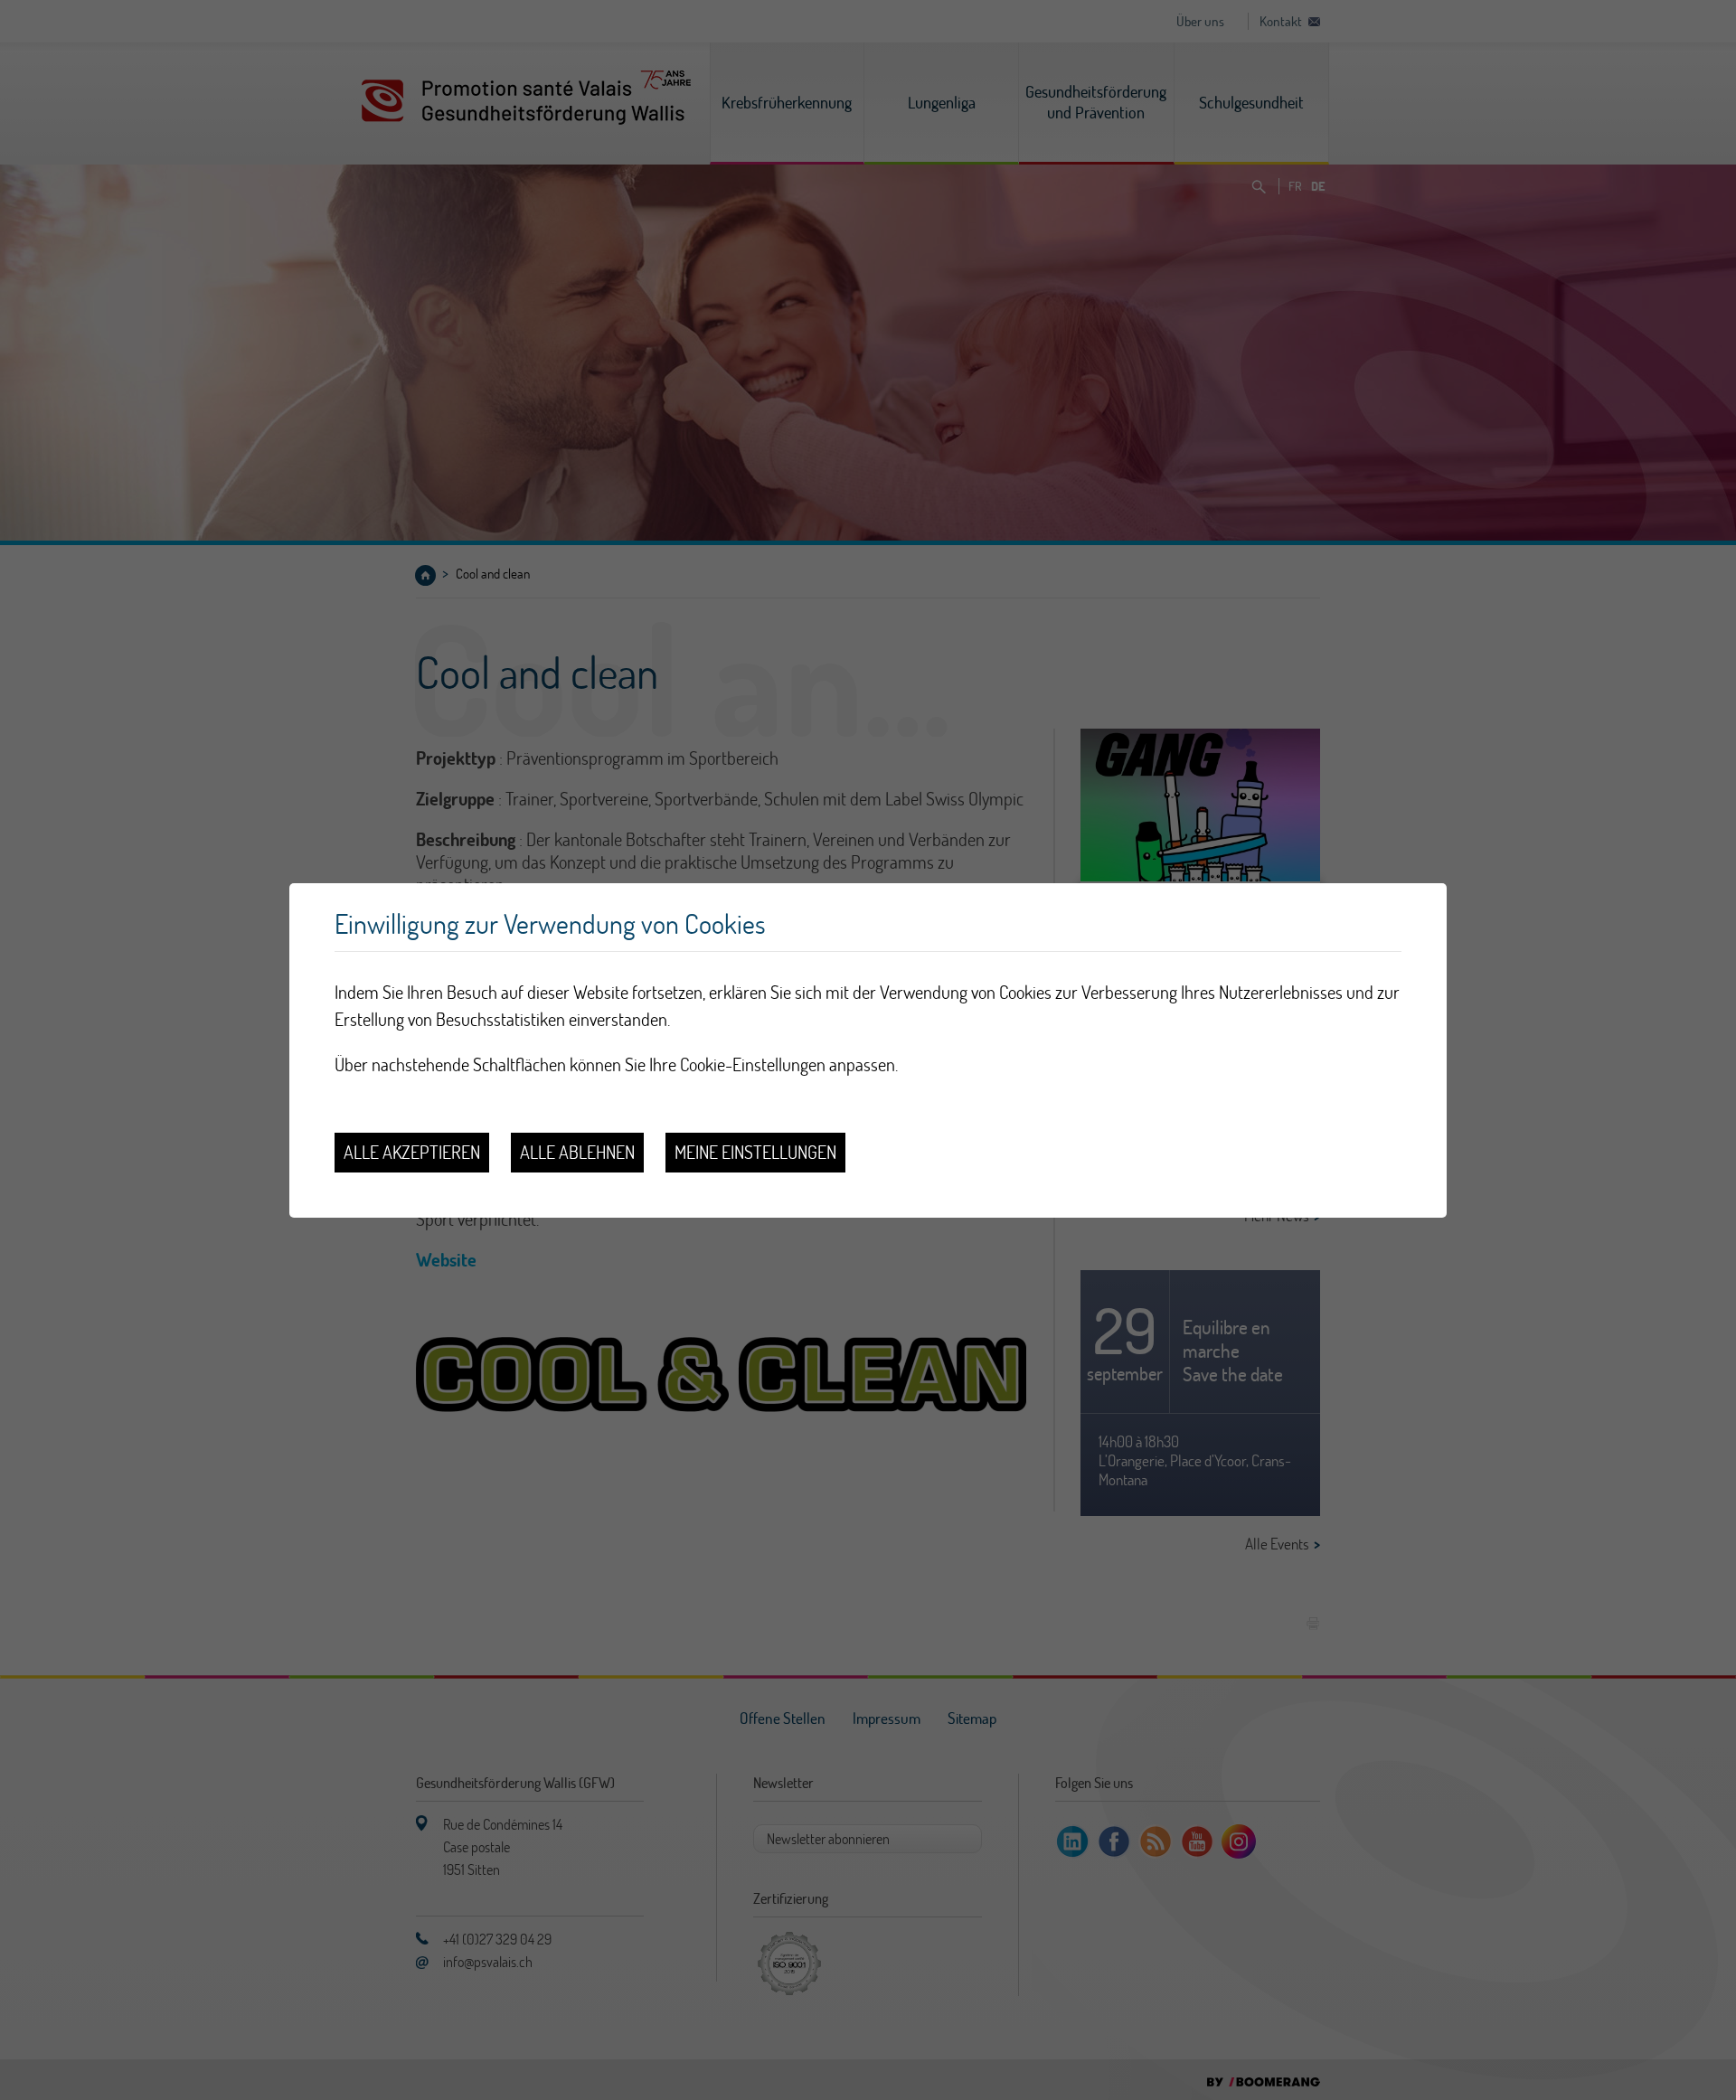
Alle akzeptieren (412, 1152)
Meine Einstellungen (755, 1152)
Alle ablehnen (577, 1152)
